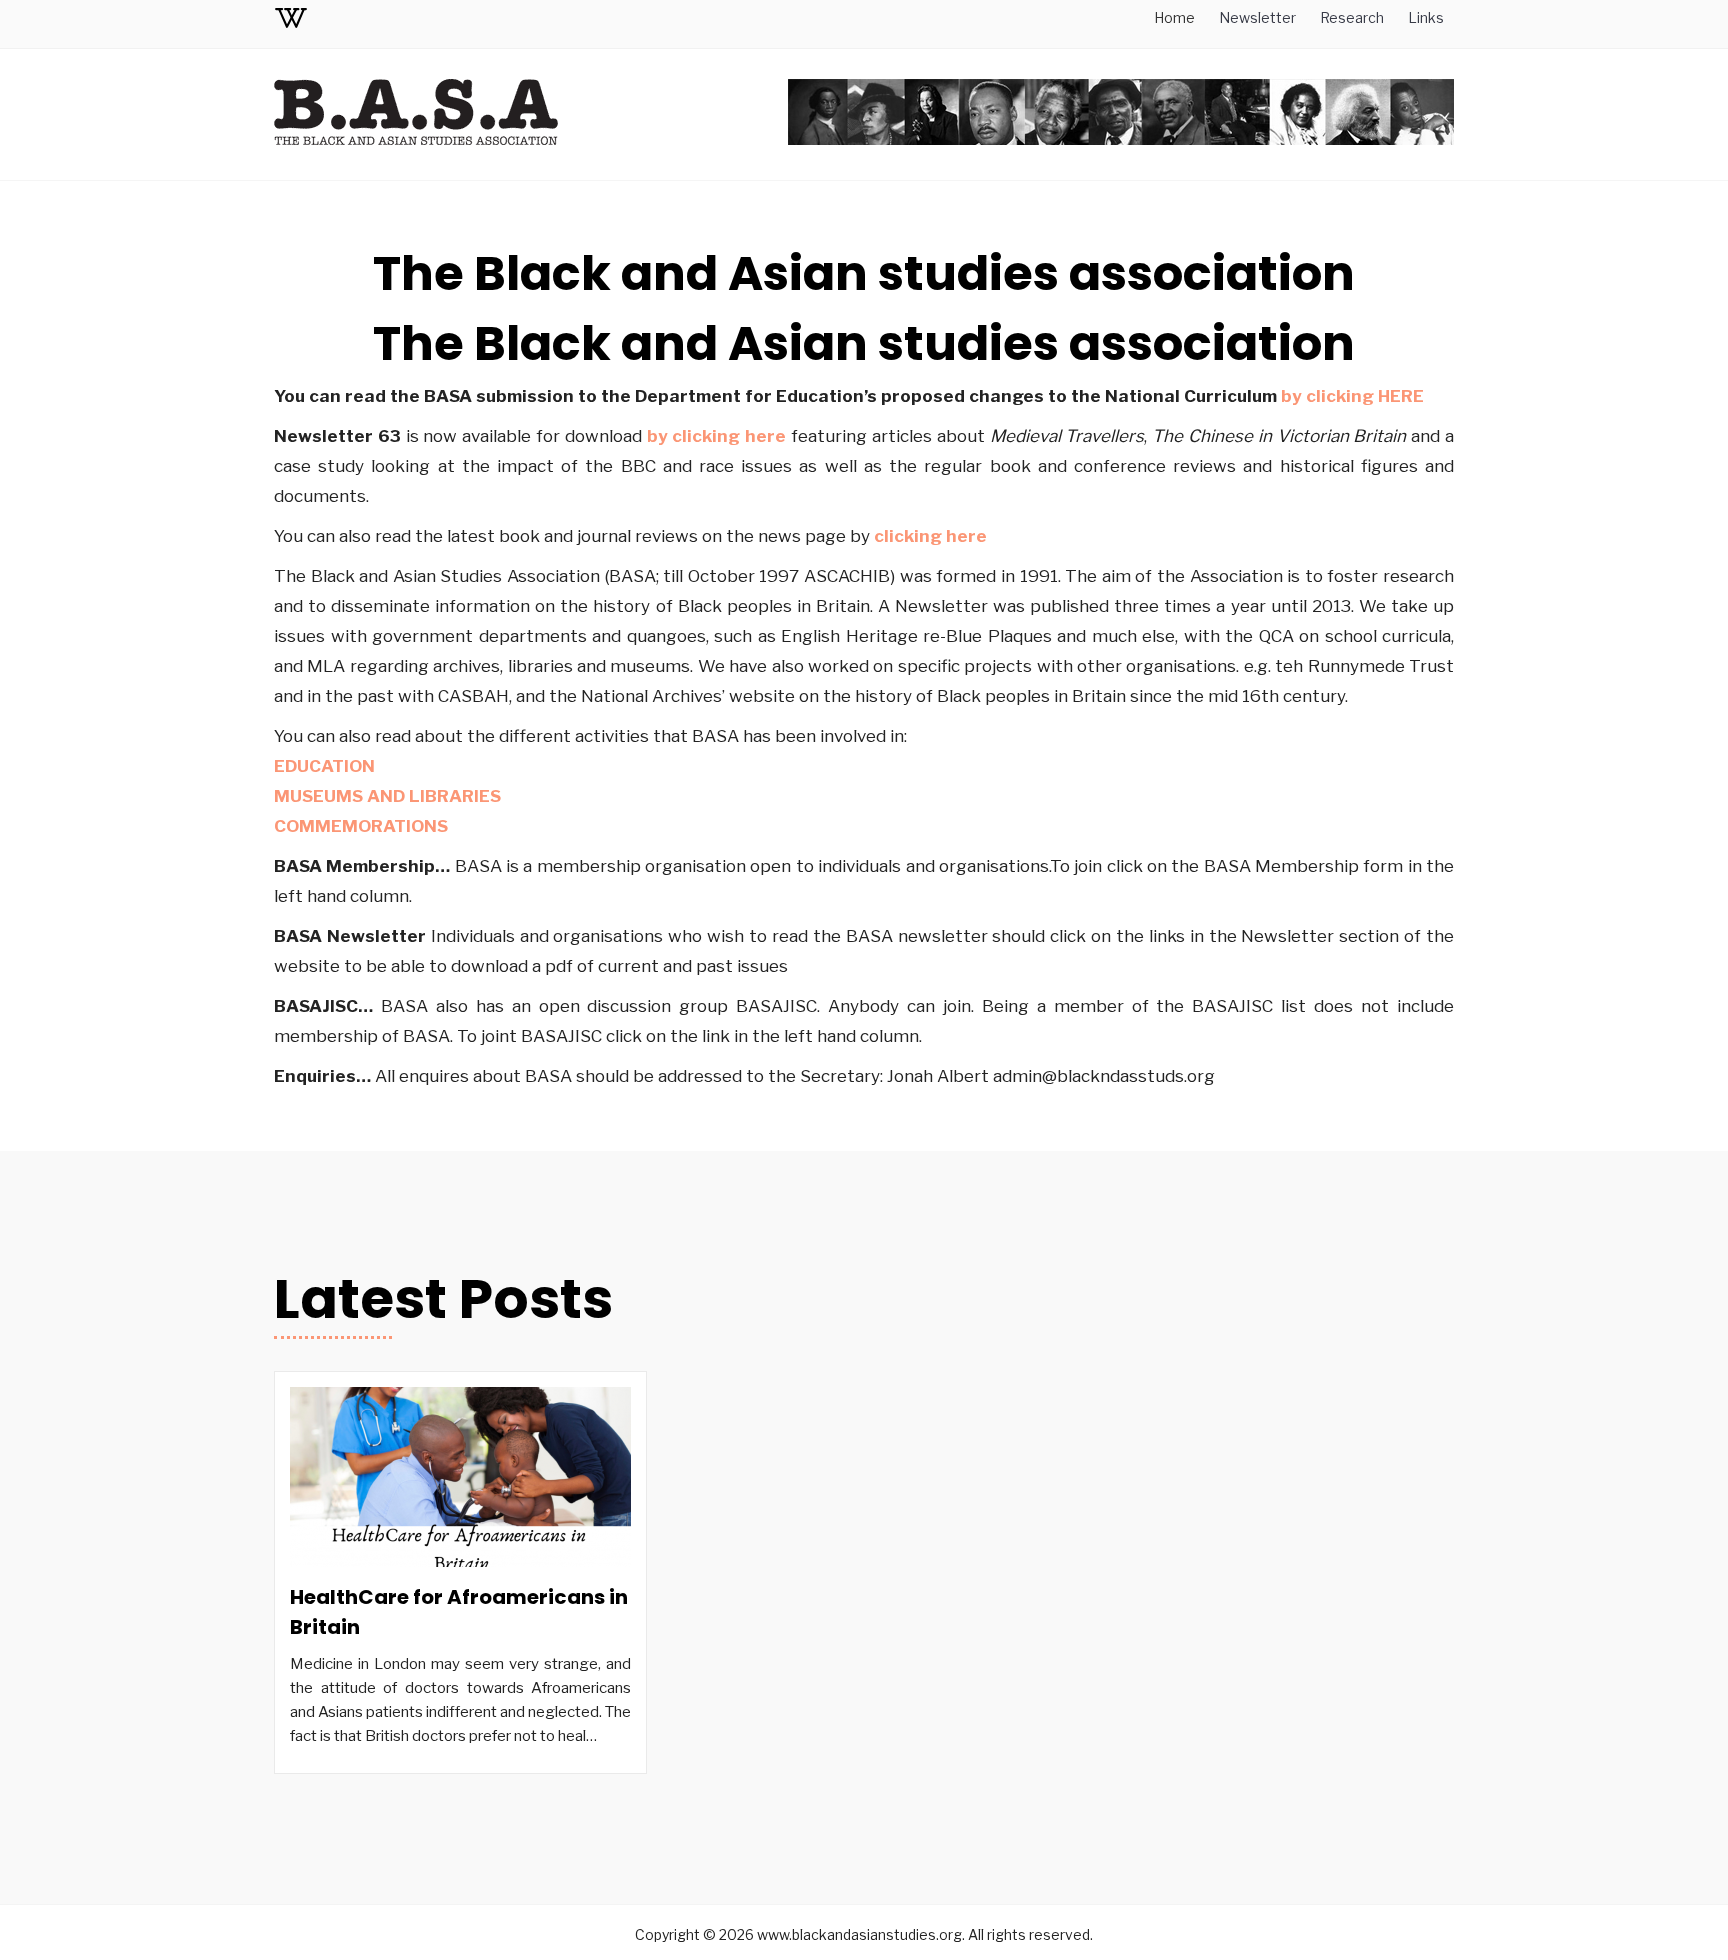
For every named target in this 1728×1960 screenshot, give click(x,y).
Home (1174, 17)
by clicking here (717, 436)
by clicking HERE (1352, 396)
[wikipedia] (291, 21)
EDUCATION (326, 766)
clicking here (930, 536)
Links (1426, 17)
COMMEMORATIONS (363, 826)
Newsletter (1257, 17)
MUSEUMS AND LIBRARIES (387, 796)
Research (1352, 17)
